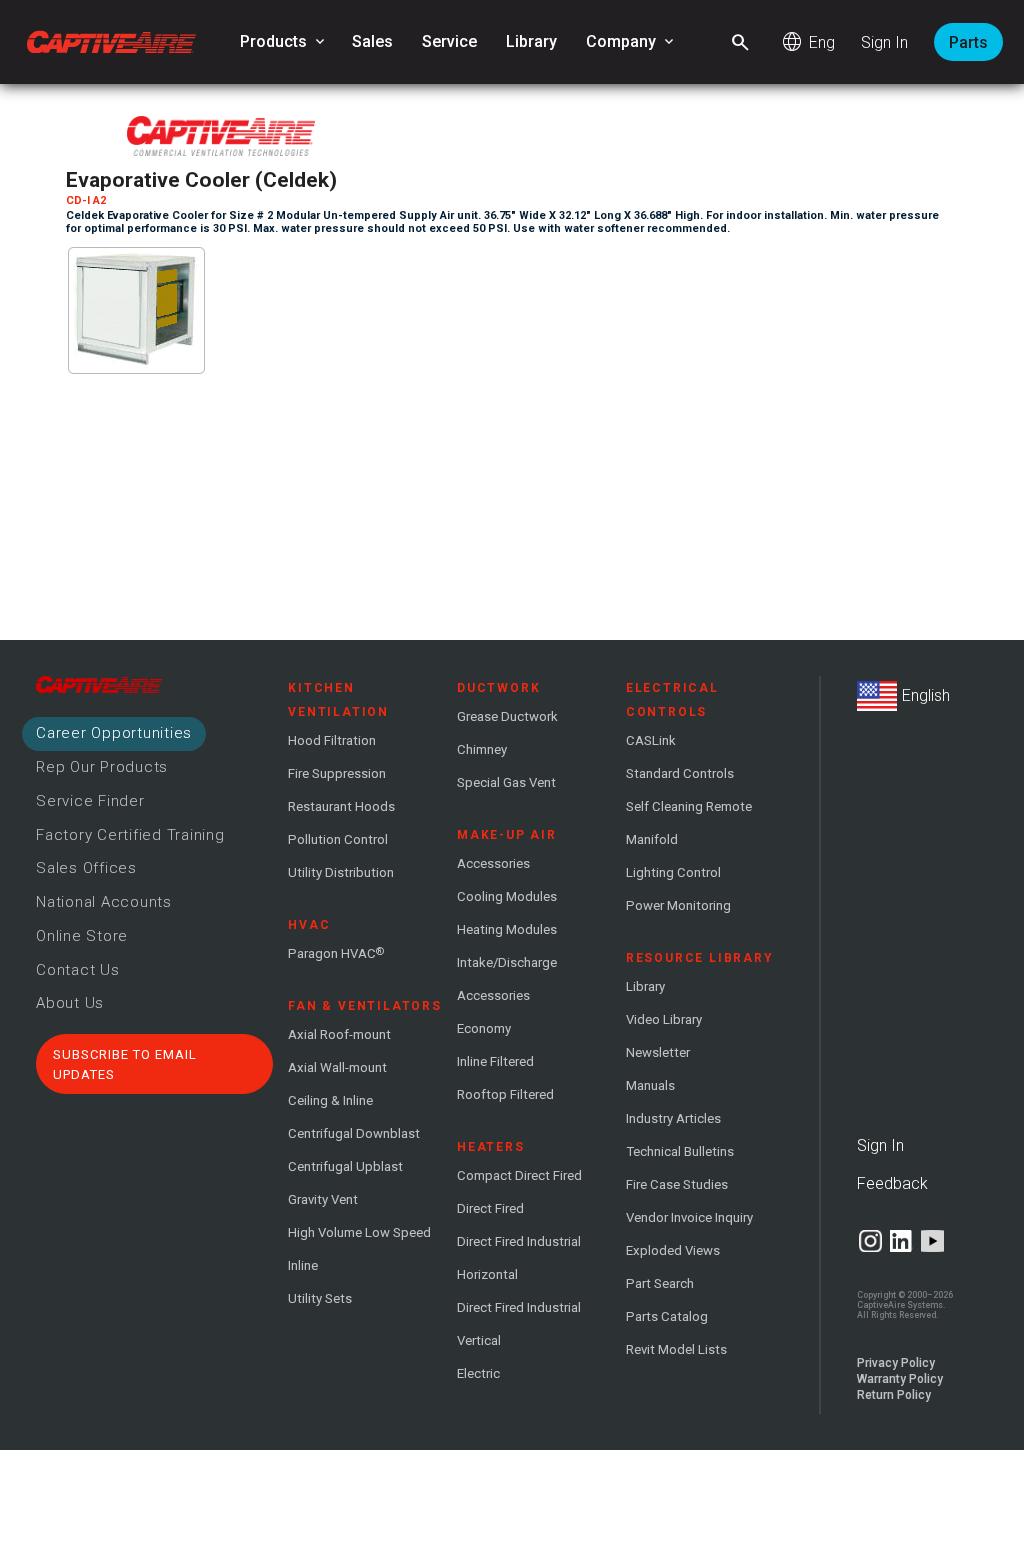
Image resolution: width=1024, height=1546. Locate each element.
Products (284, 42)
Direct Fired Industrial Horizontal (519, 1258)
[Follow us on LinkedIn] (901, 1241)
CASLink (651, 740)
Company (631, 42)
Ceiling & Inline (330, 1100)
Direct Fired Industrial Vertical (519, 1324)
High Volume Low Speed (359, 1232)
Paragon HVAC (336, 953)
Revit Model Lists (676, 1349)
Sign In (884, 42)
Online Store (82, 936)
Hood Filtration (332, 740)
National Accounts (104, 902)
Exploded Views (673, 1250)
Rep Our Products (102, 767)
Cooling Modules (507, 896)
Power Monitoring (678, 905)
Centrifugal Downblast (354, 1133)
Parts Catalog (667, 1316)
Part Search (660, 1283)
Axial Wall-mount (337, 1067)
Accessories (493, 863)
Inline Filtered (495, 1061)
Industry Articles (673, 1118)
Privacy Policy (896, 1363)
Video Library (664, 1019)
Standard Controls (680, 773)
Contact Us (78, 970)
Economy (484, 1028)
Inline (303, 1265)
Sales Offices (86, 868)
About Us (70, 1003)
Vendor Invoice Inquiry (689, 1217)
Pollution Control (338, 839)
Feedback (892, 1183)
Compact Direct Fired (519, 1175)
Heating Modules (507, 929)
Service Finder (90, 801)
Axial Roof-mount (339, 1034)
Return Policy (894, 1395)
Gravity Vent (323, 1199)
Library (531, 41)
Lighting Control (673, 872)
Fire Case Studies (677, 1184)
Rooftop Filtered (505, 1094)
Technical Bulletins (680, 1151)
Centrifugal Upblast (345, 1166)
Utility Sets (320, 1298)
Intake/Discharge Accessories (507, 979)
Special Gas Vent (506, 782)
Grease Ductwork (507, 716)
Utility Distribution (341, 872)
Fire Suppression (337, 773)
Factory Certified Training (130, 835)
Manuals (650, 1085)
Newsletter (658, 1052)
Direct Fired (490, 1208)
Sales (372, 41)
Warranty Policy (900, 1379)
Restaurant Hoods (341, 806)
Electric (478, 1373)
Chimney (482, 749)
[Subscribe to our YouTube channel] (932, 1241)
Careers (114, 733)
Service (449, 41)
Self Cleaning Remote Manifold (689, 823)
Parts (968, 42)
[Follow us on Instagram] (870, 1241)
